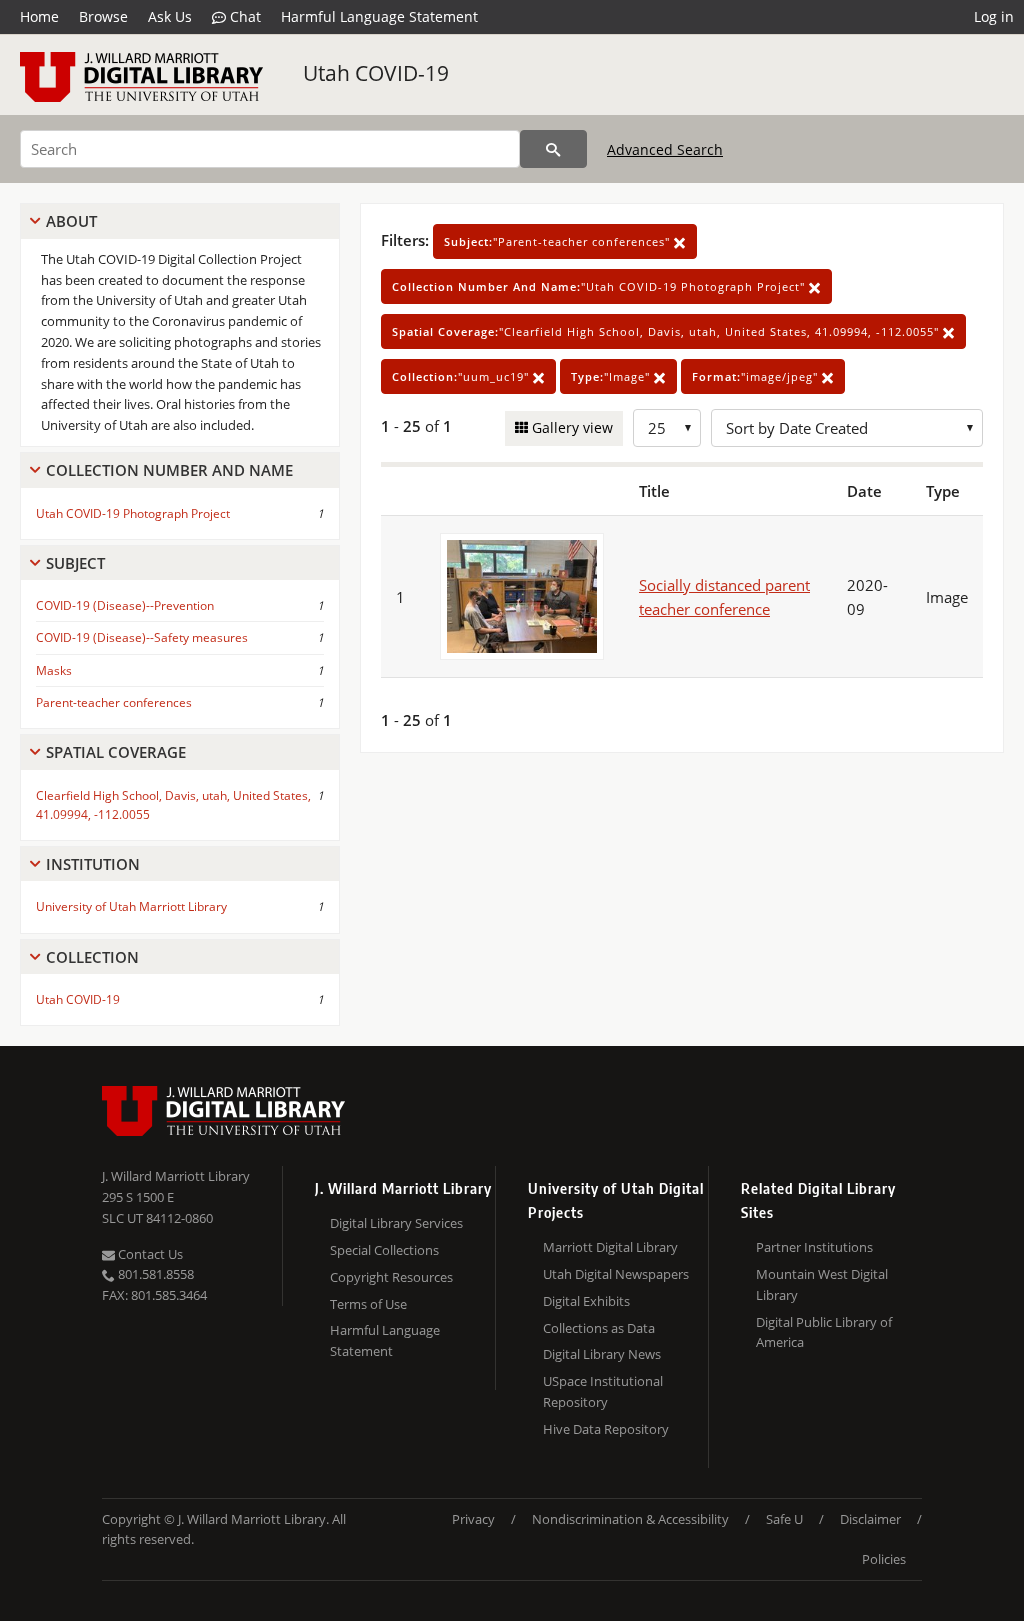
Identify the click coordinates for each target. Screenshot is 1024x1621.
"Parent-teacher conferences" (559, 241)
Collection (92, 957)
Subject (75, 563)
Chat (243, 16)
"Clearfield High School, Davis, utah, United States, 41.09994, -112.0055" (667, 331)
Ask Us (170, 16)
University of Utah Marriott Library (131, 906)
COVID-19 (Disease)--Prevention (125, 605)
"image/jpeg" (757, 376)
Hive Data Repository (606, 1429)
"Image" (612, 376)
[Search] (553, 149)
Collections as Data (599, 1328)
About (71, 221)
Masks (54, 670)
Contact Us (149, 1254)
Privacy (473, 1519)
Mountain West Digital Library (822, 1284)
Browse (103, 16)
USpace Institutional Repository (603, 1391)
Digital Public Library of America (824, 1332)
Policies (884, 1559)
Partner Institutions (814, 1247)
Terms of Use (368, 1304)
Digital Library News (602, 1354)
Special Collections (384, 1250)
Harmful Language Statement (379, 16)
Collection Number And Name (169, 470)
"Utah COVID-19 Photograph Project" (600, 286)
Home (39, 16)
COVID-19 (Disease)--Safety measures (142, 637)
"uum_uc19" (462, 376)
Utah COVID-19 (376, 73)
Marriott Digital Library (610, 1247)
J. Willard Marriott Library (176, 1176)
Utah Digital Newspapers (616, 1274)
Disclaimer (870, 1519)
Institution (93, 864)
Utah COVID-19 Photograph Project (133, 513)
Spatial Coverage (116, 752)
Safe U (784, 1519)
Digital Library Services (396, 1223)
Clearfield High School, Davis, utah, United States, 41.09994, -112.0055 (173, 805)
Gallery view (570, 427)
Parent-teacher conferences (114, 702)
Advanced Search (665, 149)
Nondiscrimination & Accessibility (630, 1519)
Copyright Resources (391, 1277)
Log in (994, 16)
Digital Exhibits (586, 1301)
